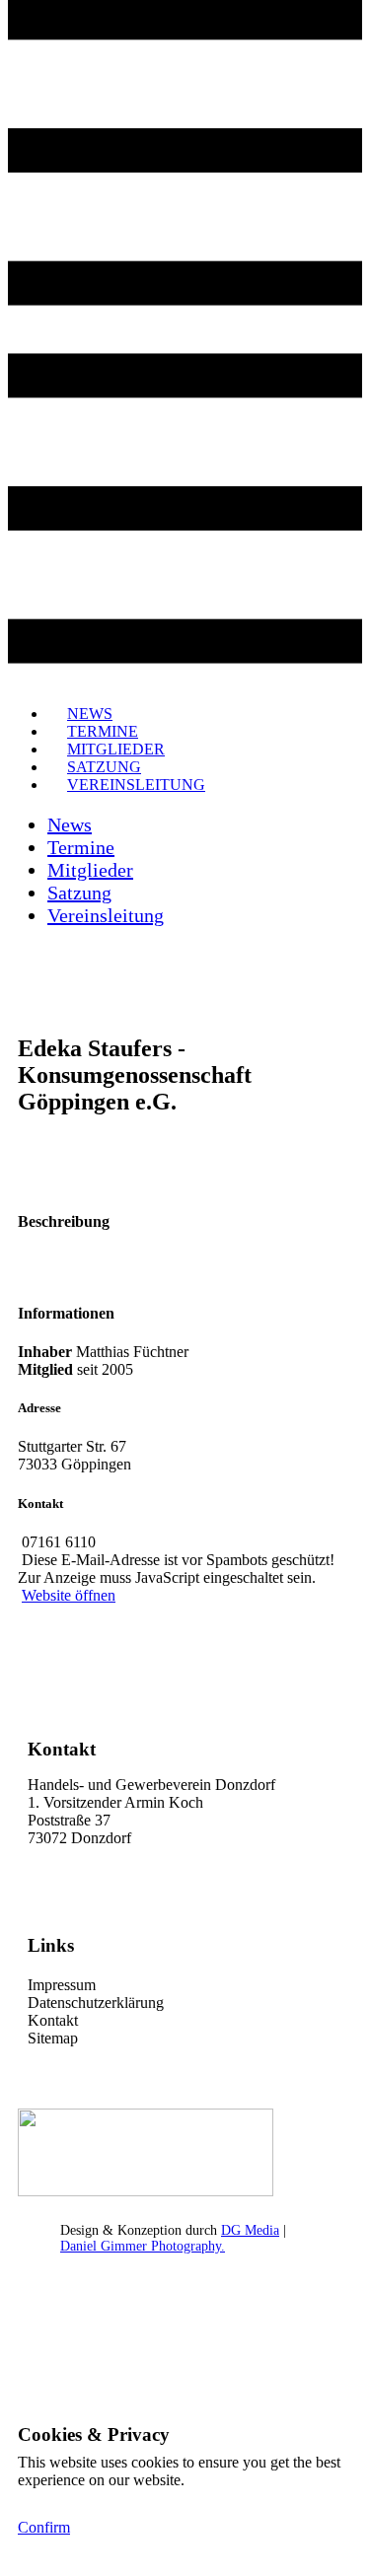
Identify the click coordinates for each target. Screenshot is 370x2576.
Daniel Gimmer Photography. (143, 2246)
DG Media (250, 2230)
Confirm (44, 2527)
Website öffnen (69, 1595)
